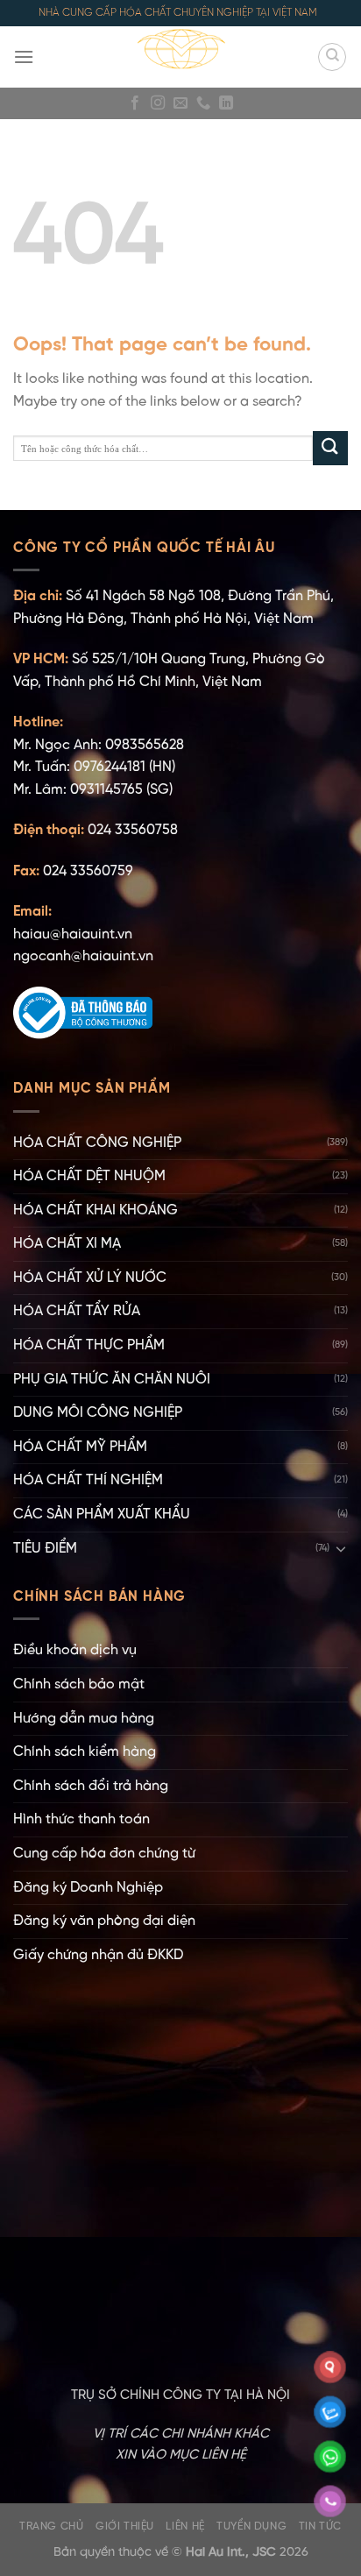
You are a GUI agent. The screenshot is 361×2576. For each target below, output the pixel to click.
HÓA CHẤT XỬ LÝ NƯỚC (90, 1278)
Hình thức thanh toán (81, 1819)
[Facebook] (135, 103)
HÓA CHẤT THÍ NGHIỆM (88, 1480)
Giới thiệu (125, 2526)
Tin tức (320, 2526)
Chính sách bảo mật (79, 1684)
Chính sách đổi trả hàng (91, 1786)
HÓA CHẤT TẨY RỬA (77, 1311)
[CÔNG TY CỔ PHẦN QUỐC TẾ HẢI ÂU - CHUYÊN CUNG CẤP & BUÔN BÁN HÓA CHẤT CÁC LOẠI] (180, 57)
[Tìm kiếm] (332, 57)
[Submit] (330, 448)
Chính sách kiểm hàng (85, 1752)
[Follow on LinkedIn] (226, 103)
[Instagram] (158, 103)
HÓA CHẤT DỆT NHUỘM (89, 1176)
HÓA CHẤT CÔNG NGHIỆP (97, 1143)
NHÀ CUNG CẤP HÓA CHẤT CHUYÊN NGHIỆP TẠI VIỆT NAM (178, 13)
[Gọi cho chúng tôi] (203, 103)
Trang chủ (52, 2526)
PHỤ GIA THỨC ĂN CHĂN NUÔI (112, 1380)
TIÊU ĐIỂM (45, 1549)
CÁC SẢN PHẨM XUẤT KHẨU (102, 1514)
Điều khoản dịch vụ (75, 1650)
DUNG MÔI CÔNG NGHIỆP (98, 1413)
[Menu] (24, 57)
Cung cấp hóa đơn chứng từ (104, 1854)
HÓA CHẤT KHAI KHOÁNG (96, 1210)
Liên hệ (185, 2526)
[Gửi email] (180, 103)
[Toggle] (341, 1548)
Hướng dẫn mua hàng (84, 1719)
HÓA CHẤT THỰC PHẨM (89, 1345)
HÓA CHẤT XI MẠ (67, 1244)
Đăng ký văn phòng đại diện (104, 1921)
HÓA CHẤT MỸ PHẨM (80, 1447)
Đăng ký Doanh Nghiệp (88, 1888)
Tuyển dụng (251, 2526)
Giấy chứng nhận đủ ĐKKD (98, 1955)
